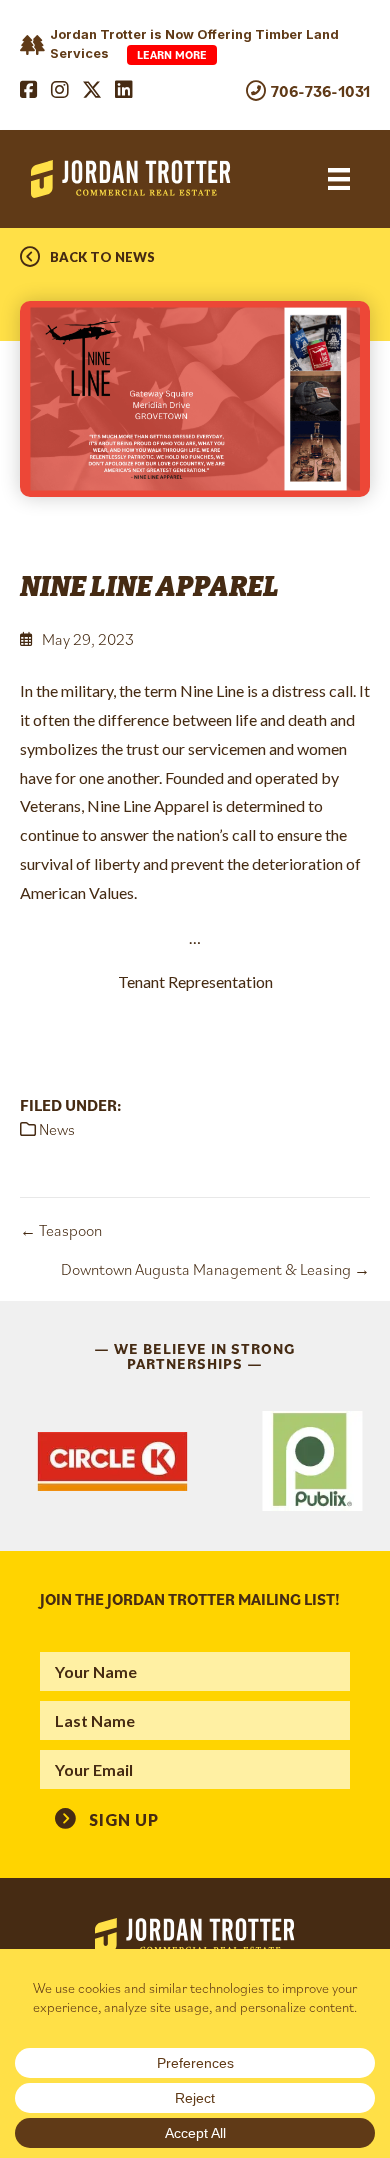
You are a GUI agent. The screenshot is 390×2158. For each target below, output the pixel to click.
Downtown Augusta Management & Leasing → (215, 1269)
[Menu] (339, 179)
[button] (107, 1818)
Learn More (172, 54)
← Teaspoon (61, 1230)
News (57, 1129)
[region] (195, 1461)
